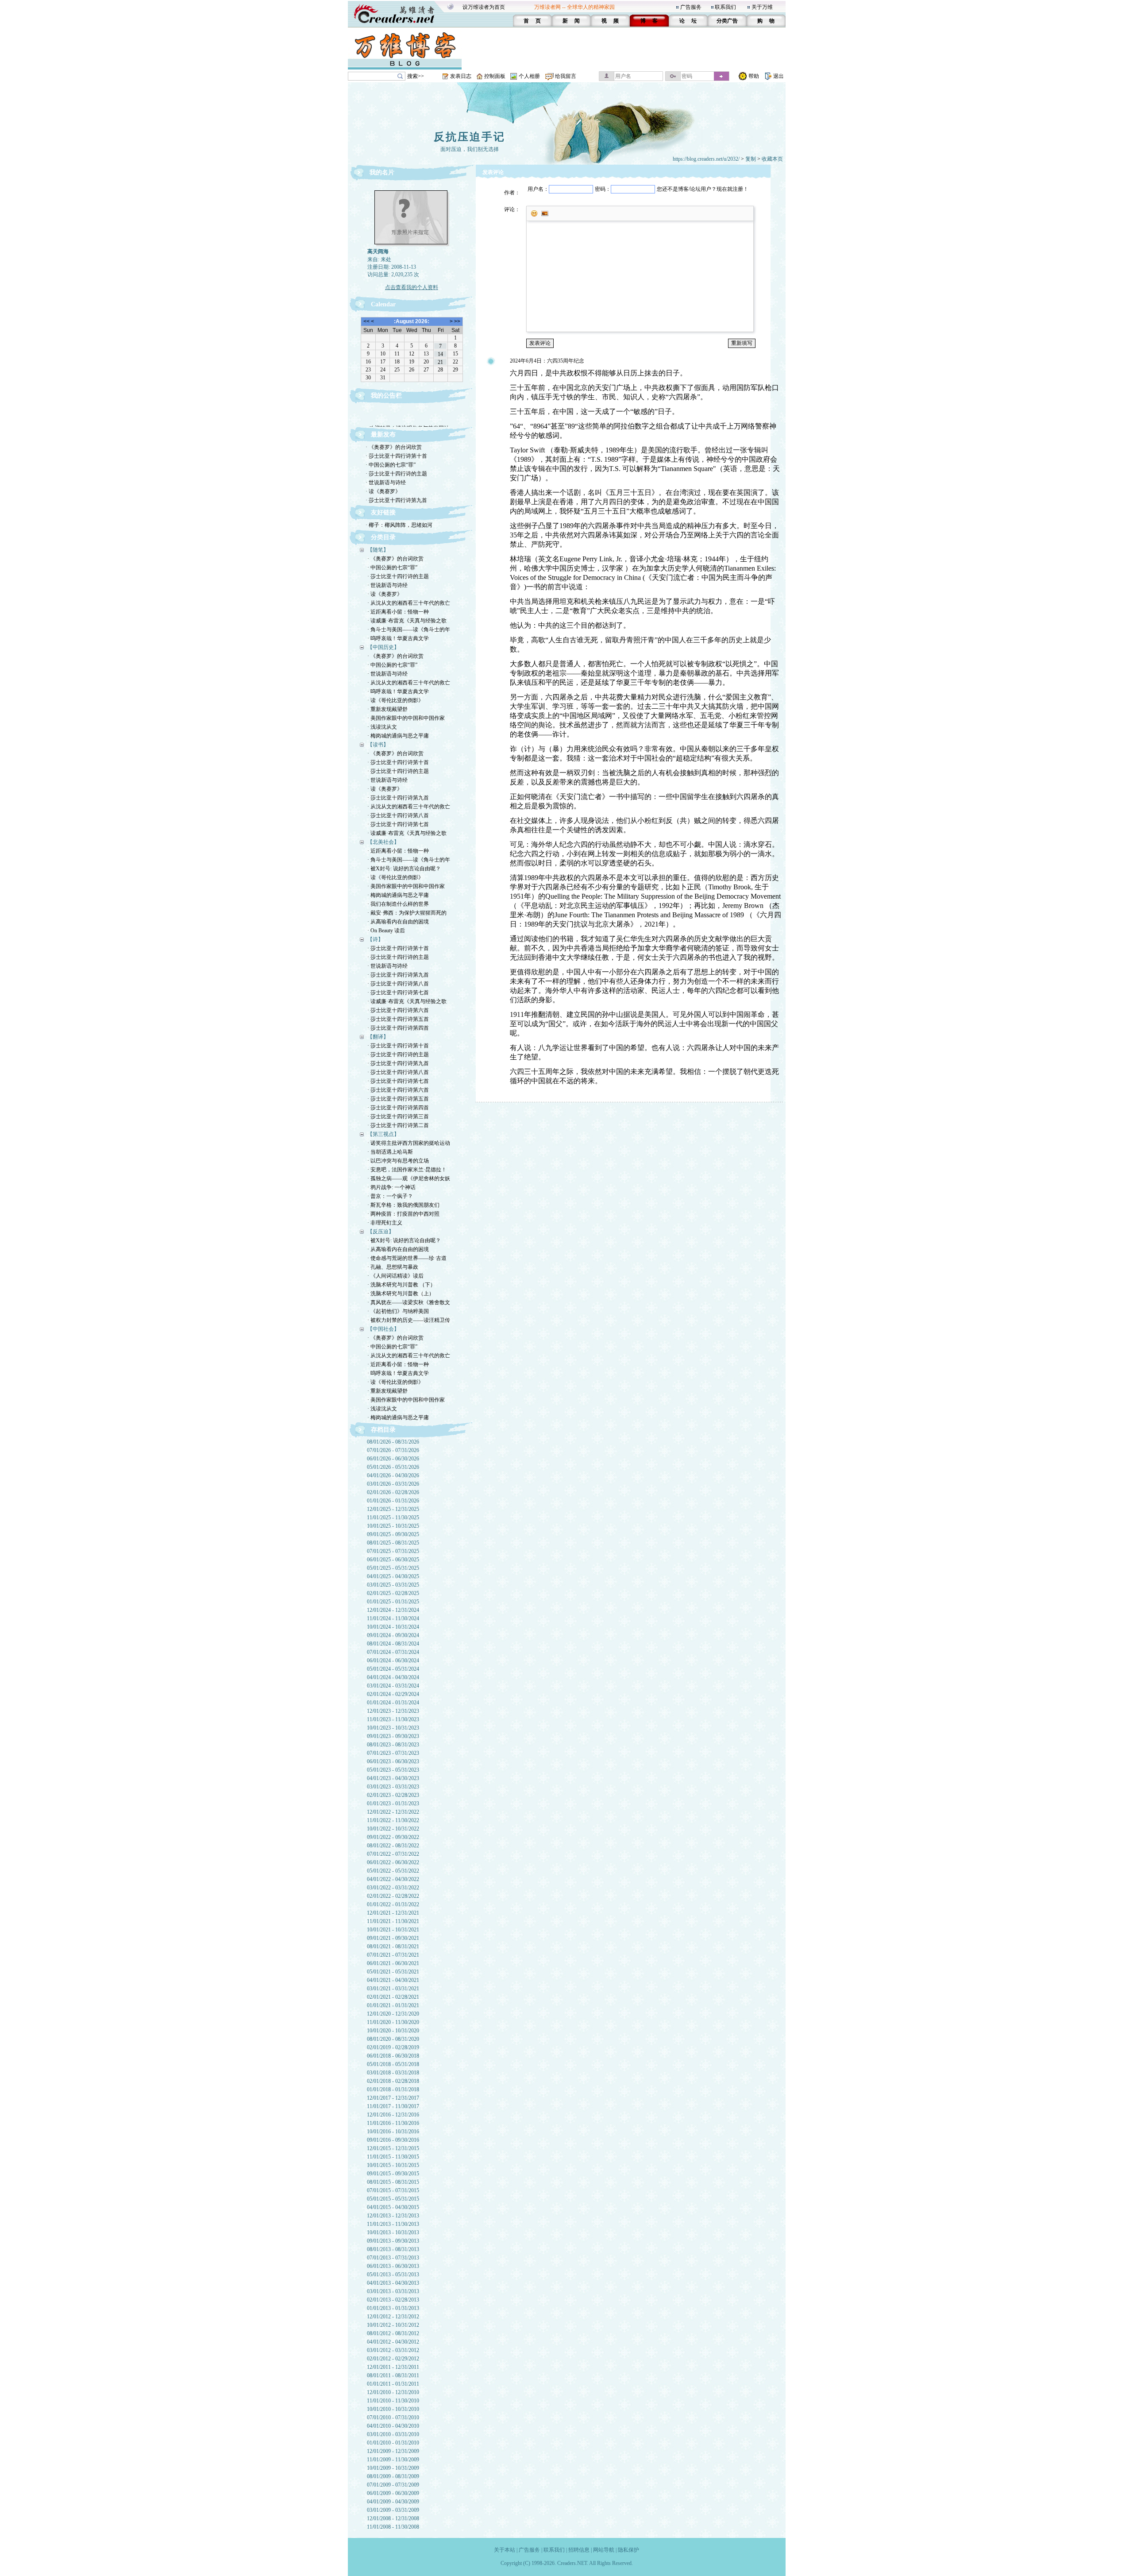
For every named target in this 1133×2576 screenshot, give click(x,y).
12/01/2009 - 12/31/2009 (393, 2451)
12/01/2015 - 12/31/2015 (393, 2148)
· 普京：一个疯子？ (390, 1196)
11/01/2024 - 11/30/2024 (393, 1618)
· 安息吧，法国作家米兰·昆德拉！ (407, 1170)
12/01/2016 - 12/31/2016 (393, 2115)
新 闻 (571, 21)
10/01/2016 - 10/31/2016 (393, 2132)
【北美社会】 (383, 842)
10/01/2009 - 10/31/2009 (393, 2468)
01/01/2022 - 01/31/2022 (393, 1904)
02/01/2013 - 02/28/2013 (393, 2300)
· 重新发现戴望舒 (387, 709)
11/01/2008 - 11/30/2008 (393, 2527)
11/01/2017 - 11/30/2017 (393, 2106)
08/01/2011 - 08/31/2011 (393, 2375)
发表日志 (461, 76)
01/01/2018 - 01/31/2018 (393, 2089)
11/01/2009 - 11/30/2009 (393, 2460)
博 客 (649, 21)
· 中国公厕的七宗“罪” (391, 465)
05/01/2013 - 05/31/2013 (393, 2275)
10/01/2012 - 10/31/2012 (393, 2325)
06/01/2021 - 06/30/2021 (393, 1963)
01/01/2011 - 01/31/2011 (393, 2384)
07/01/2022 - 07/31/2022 (393, 1854)
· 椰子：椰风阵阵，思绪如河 (399, 525)
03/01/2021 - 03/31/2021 (393, 1989)
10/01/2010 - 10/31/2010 (393, 2409)
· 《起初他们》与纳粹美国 (398, 1311)
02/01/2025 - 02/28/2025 (393, 1593)
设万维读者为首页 (484, 7)
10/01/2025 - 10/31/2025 (393, 1526)
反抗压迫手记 (470, 137)
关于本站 (505, 2550)
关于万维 (762, 7)
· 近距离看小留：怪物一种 (398, 612)
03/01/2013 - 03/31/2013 (393, 2291)
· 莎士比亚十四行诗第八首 (398, 815)
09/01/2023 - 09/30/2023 (393, 1736)
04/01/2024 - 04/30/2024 (393, 1677)
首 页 (532, 21)
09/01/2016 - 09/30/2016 (393, 2140)
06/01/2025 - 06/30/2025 (393, 1560)
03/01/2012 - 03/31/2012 (393, 2350)
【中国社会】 (383, 1329)
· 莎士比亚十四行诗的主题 (396, 474)
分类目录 (383, 537)
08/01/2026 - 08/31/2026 (393, 1442)
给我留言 (566, 76)
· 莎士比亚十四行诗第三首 (398, 1116)
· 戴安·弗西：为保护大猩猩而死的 (407, 913)
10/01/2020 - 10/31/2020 (393, 2031)
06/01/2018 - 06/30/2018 (393, 2056)
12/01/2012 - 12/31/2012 (393, 2317)
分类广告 (727, 21)
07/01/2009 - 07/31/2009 (393, 2485)
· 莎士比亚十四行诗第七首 (398, 824)
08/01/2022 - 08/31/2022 (393, 1846)
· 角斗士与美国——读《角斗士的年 (409, 630)
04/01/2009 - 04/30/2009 (393, 2502)
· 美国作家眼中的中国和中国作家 (406, 718)
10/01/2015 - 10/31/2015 (393, 2165)
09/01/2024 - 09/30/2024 (393, 1635)
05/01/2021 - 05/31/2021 (393, 1972)
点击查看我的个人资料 (412, 287)
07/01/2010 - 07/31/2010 (393, 2418)
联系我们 (725, 7)
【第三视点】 (383, 1134)
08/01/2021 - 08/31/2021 (393, 1946)
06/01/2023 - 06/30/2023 (393, 1761)
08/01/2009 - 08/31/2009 (393, 2476)
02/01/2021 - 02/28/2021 (393, 1997)
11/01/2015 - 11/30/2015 (393, 2157)
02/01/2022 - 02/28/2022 (393, 1896)
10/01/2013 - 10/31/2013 (393, 2232)
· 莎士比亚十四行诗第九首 (396, 500)
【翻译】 (378, 1037)
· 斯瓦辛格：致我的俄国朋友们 (403, 1205)
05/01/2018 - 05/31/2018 (393, 2064)
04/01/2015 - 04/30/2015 (393, 2207)
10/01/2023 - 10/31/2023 (393, 1728)
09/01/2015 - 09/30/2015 (393, 2174)
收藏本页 (772, 159)
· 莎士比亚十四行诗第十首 (396, 456)
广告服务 (691, 7)
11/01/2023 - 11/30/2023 (393, 1719)
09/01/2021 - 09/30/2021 (393, 1938)
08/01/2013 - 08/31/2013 (393, 2249)
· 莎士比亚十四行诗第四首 (398, 1028)
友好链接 (383, 512)
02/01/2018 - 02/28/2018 (393, 2081)
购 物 (766, 21)
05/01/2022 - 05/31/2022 (393, 1871)
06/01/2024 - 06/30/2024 (393, 1661)
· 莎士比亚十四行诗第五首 (398, 1019)
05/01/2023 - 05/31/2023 (393, 1770)
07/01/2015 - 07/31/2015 (393, 2190)
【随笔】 (378, 550)
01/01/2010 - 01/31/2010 (393, 2443)
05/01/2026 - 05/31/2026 (393, 1467)
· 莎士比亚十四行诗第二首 (398, 1125)
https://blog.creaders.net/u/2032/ (706, 159)
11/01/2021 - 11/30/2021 (393, 1921)
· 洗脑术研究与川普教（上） (401, 1294)
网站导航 (604, 2550)
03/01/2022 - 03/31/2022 (393, 1888)
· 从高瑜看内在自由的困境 (398, 922)
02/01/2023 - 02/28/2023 (393, 1795)
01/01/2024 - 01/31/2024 (393, 1703)
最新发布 (383, 434)
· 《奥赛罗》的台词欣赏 (394, 447)
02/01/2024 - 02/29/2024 (393, 1694)
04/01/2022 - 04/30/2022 (393, 1879)
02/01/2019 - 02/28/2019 (393, 2047)
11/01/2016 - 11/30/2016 (393, 2123)
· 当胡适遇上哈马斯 (390, 1152)
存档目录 (383, 1430)
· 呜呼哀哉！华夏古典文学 (398, 638)
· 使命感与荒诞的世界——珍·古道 (407, 1258)
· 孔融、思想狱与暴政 (393, 1267)
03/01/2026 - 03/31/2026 (393, 1484)
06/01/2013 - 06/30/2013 (393, 2266)
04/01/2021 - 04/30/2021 (393, 1980)
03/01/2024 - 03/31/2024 (393, 1686)
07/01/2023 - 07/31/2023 (393, 1753)
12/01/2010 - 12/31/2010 (393, 2392)
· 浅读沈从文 (382, 727)
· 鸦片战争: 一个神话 (391, 1187)
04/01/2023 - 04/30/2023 (393, 1778)
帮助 (754, 76)
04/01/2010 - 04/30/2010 (393, 2426)
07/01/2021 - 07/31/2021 (393, 1955)
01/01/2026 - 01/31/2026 (393, 1501)
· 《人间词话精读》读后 (395, 1276)
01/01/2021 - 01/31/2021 (393, 2005)
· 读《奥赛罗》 (383, 491)
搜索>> (416, 76)
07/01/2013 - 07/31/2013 (393, 2258)
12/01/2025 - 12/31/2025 (393, 1509)
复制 (751, 159)
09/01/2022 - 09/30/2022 (393, 1837)
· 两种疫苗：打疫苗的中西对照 (403, 1214)
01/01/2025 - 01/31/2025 (393, 1602)
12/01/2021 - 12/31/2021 (393, 1913)
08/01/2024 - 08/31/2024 (393, 1644)
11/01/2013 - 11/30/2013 (393, 2224)
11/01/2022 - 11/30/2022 (393, 1820)
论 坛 (688, 21)
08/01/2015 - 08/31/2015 (393, 2182)
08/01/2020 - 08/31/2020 (393, 2039)
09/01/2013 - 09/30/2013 (393, 2241)
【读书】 (378, 745)
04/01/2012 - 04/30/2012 (393, 2342)
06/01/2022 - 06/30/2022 (393, 1862)
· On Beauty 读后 (386, 931)
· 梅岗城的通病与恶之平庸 (398, 736)
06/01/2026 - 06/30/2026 (393, 1459)
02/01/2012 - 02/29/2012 (393, 2359)
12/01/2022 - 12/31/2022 (393, 1812)
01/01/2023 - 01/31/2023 (393, 1804)
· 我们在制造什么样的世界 (398, 904)
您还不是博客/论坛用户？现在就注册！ (703, 189)
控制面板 (495, 76)
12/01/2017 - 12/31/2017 (393, 2098)
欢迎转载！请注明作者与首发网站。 (412, 416)
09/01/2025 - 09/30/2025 (393, 1534)
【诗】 (375, 939)
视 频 (610, 21)
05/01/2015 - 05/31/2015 (393, 2199)
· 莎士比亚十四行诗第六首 (398, 1010)
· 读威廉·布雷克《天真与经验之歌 (407, 621)
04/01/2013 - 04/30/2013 (393, 2283)
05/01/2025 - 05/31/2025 (393, 1568)
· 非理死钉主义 (385, 1223)
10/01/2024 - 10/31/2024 (393, 1627)
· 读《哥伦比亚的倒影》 (395, 700)
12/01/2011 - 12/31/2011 (393, 2367)
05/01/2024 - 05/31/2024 (393, 1669)
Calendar (383, 304)
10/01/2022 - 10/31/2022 (393, 1829)
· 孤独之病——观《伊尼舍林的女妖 (409, 1178)
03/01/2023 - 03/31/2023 (393, 1787)
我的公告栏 (386, 396)
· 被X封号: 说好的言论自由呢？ (404, 869)
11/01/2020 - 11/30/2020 (393, 2022)
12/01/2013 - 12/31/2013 (393, 2216)
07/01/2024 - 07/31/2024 (393, 1652)
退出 (778, 76)
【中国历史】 (383, 647)
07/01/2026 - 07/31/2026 (393, 1450)
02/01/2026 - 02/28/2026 (393, 1492)
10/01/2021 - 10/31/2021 (393, 1930)
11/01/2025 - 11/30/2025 (393, 1518)
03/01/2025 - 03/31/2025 (393, 1585)
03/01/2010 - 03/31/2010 (393, 2434)
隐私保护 (628, 2550)
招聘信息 (579, 2550)
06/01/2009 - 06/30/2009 (393, 2493)
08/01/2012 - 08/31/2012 (393, 2333)
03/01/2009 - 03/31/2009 (393, 2510)
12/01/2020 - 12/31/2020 (393, 2014)
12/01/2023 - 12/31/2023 (393, 1711)
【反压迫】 (381, 1232)
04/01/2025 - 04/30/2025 (393, 1576)
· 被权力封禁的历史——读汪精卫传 (409, 1320)
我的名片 (382, 172)
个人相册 (529, 76)
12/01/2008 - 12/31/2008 (393, 2518)
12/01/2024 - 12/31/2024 (393, 1610)
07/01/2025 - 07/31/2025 (393, 1551)
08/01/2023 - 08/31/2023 (393, 1745)
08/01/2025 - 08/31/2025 (393, 1543)
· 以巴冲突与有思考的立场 (398, 1161)
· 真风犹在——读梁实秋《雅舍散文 (409, 1302)
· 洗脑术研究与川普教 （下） (401, 1285)
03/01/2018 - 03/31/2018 (393, 2073)
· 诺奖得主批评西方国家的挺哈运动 (409, 1143)
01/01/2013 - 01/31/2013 (393, 2308)
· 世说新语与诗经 (386, 483)
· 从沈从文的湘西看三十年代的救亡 (409, 603)
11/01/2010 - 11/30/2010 (393, 2401)
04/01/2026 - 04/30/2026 (393, 1475)
